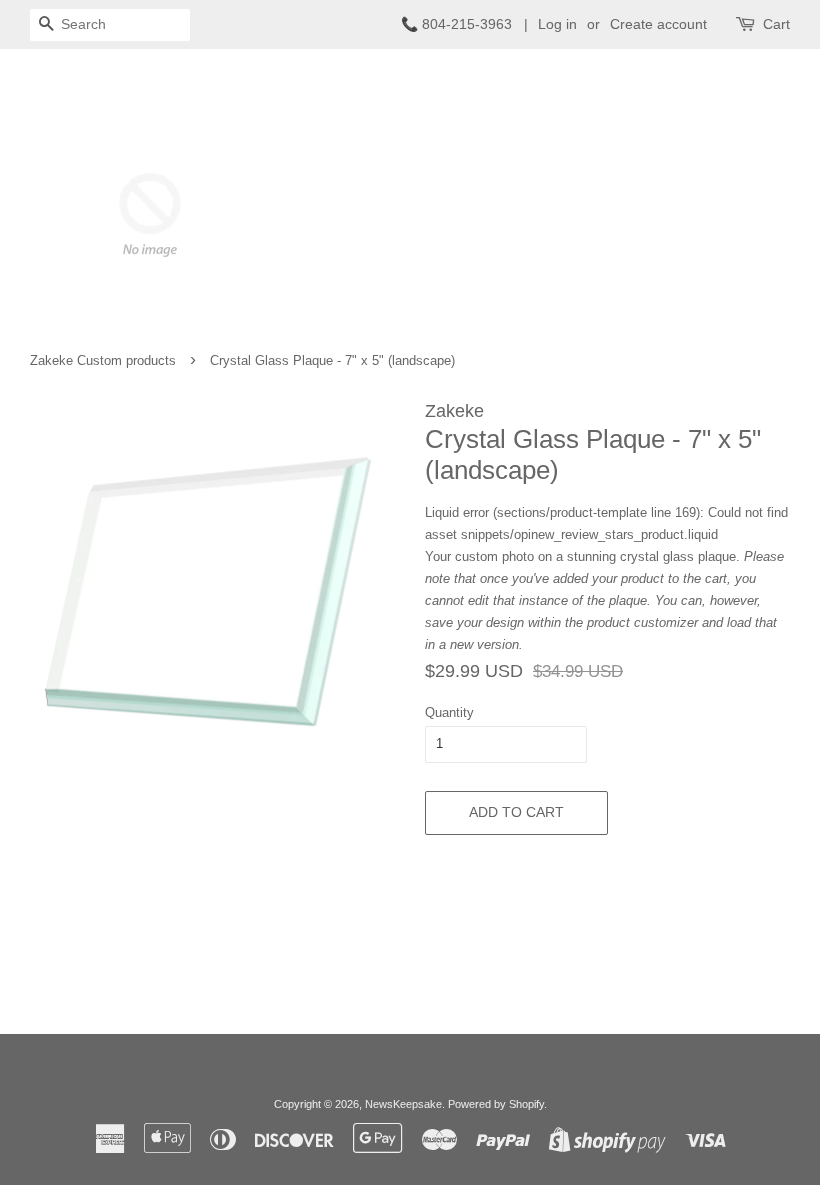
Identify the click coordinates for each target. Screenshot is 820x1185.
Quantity (449, 712)
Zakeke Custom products (103, 360)
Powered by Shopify (496, 1104)
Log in (557, 24)
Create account (658, 24)
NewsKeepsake (403, 1104)
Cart (776, 24)
